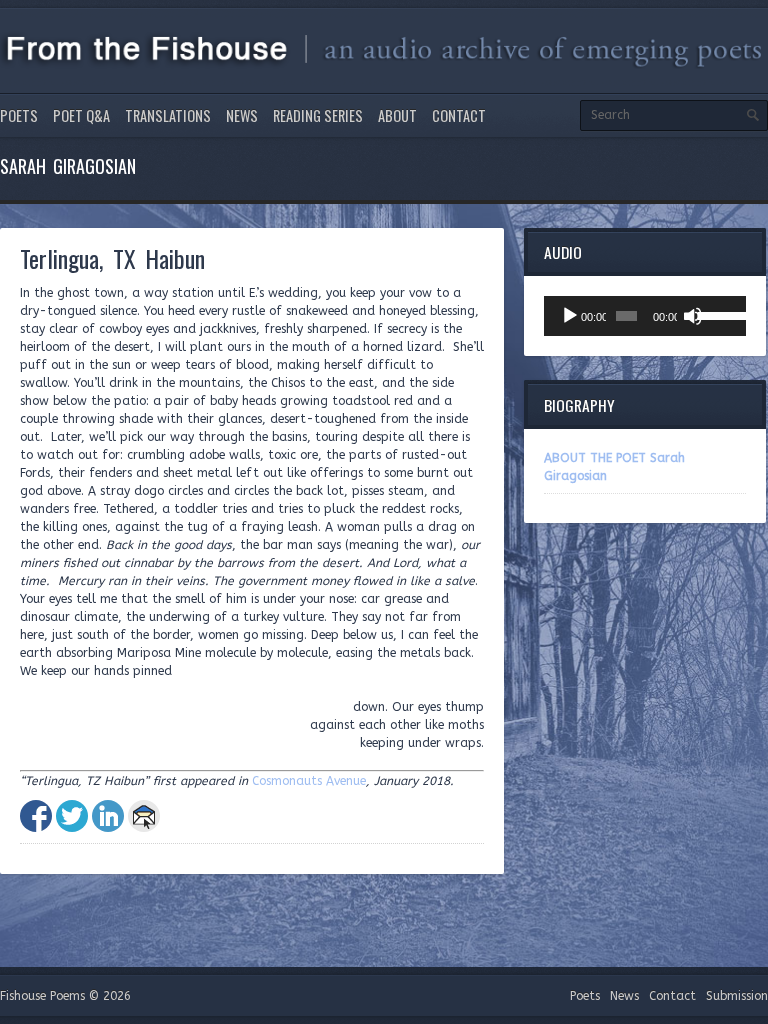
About (397, 115)
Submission (737, 996)
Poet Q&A (81, 115)
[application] (645, 316)
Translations (168, 115)
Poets (19, 115)
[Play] (570, 316)
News (242, 115)
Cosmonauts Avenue (309, 781)
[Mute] (693, 316)
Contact (459, 115)
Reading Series (318, 115)
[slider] (717, 314)
